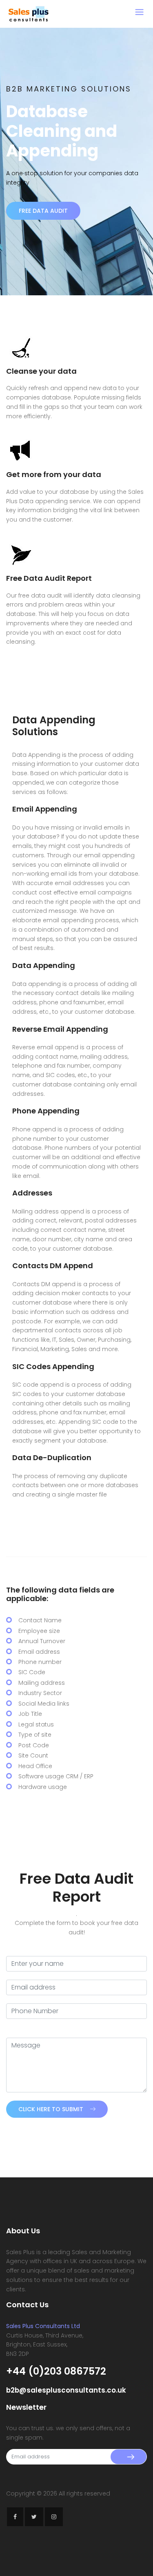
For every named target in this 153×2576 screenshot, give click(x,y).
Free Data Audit (43, 211)
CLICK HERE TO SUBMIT (51, 2109)
